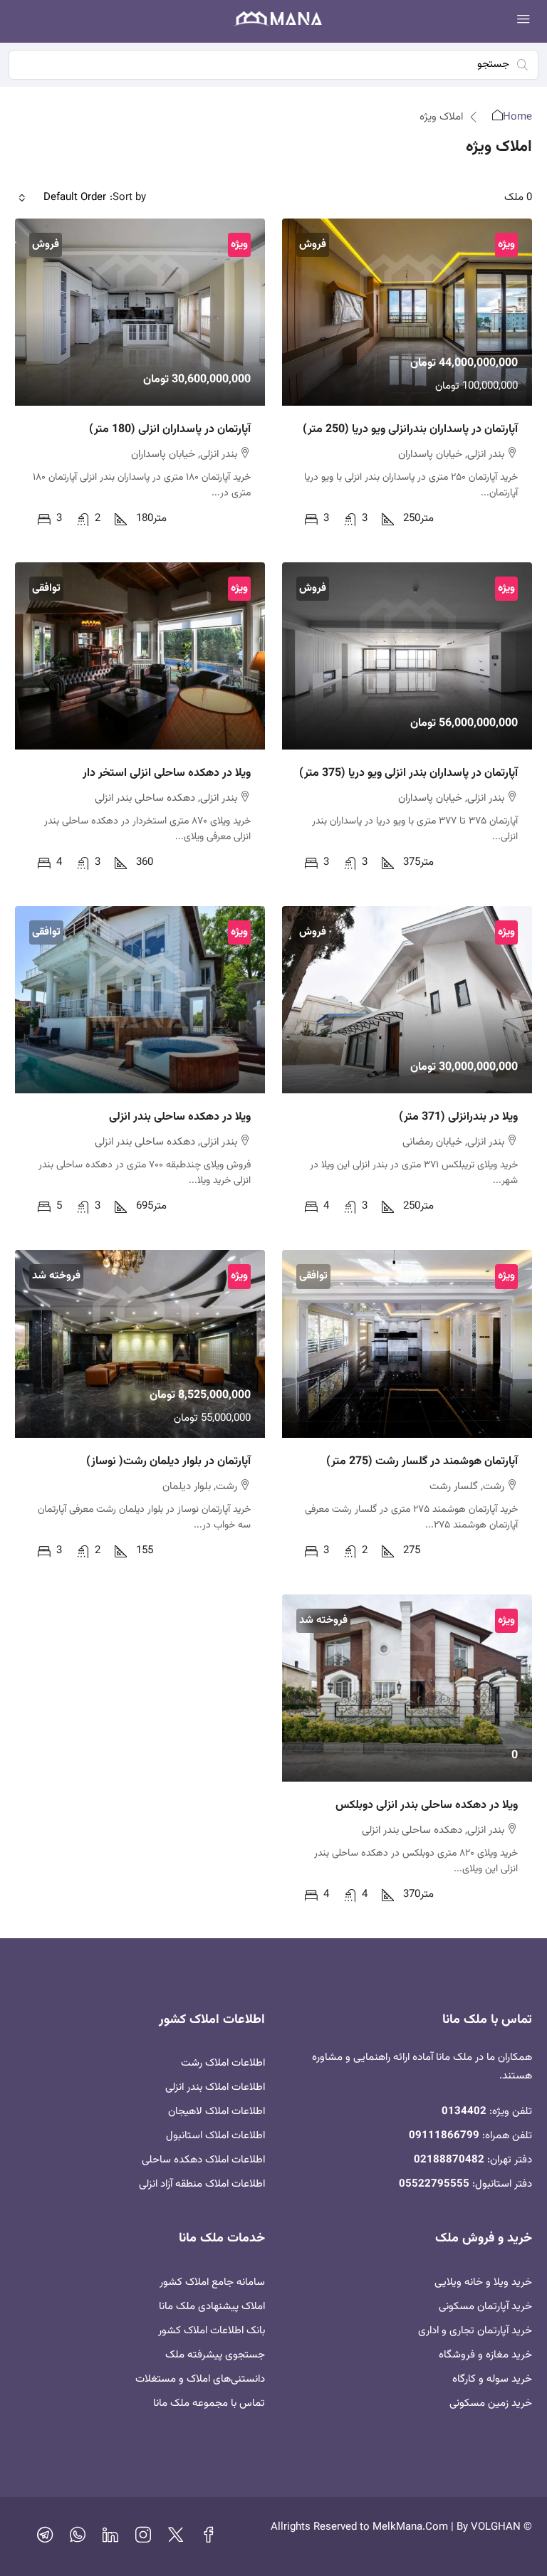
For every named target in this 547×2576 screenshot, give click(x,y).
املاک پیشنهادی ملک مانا (212, 2307)
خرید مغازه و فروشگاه (485, 2355)
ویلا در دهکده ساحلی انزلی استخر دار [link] (167, 773)
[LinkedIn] (110, 2539)
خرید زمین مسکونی (491, 2403)
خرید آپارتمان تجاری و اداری (475, 2331)
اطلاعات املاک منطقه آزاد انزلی (202, 2184)
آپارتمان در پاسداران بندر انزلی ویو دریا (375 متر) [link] (408, 773)
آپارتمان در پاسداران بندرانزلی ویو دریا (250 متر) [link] (410, 430)
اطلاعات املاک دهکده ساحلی (203, 2160)
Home (517, 117)
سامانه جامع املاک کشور (212, 2282)
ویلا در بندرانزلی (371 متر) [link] (458, 1117)
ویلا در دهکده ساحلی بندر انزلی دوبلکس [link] (427, 1805)
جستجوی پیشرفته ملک (215, 2355)
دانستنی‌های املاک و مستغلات (200, 2379)
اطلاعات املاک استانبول (215, 2136)
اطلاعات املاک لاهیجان (217, 2112)
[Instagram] (143, 2539)
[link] (407, 312)
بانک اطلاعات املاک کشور (212, 2331)
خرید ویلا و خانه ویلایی (483, 2282)
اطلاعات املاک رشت (223, 2063)
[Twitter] (176, 2539)
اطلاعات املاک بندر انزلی (215, 2087)
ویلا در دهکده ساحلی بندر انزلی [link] (180, 1117)
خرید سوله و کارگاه (492, 2379)
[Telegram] (45, 2539)
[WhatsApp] (78, 2539)
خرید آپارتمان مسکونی (485, 2307)
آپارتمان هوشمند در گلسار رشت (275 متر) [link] (422, 1462)
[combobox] (62, 198)
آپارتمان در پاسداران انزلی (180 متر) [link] (170, 430)
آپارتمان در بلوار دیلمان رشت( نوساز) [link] (168, 1462)
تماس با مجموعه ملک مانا (209, 2403)
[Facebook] (209, 2539)
